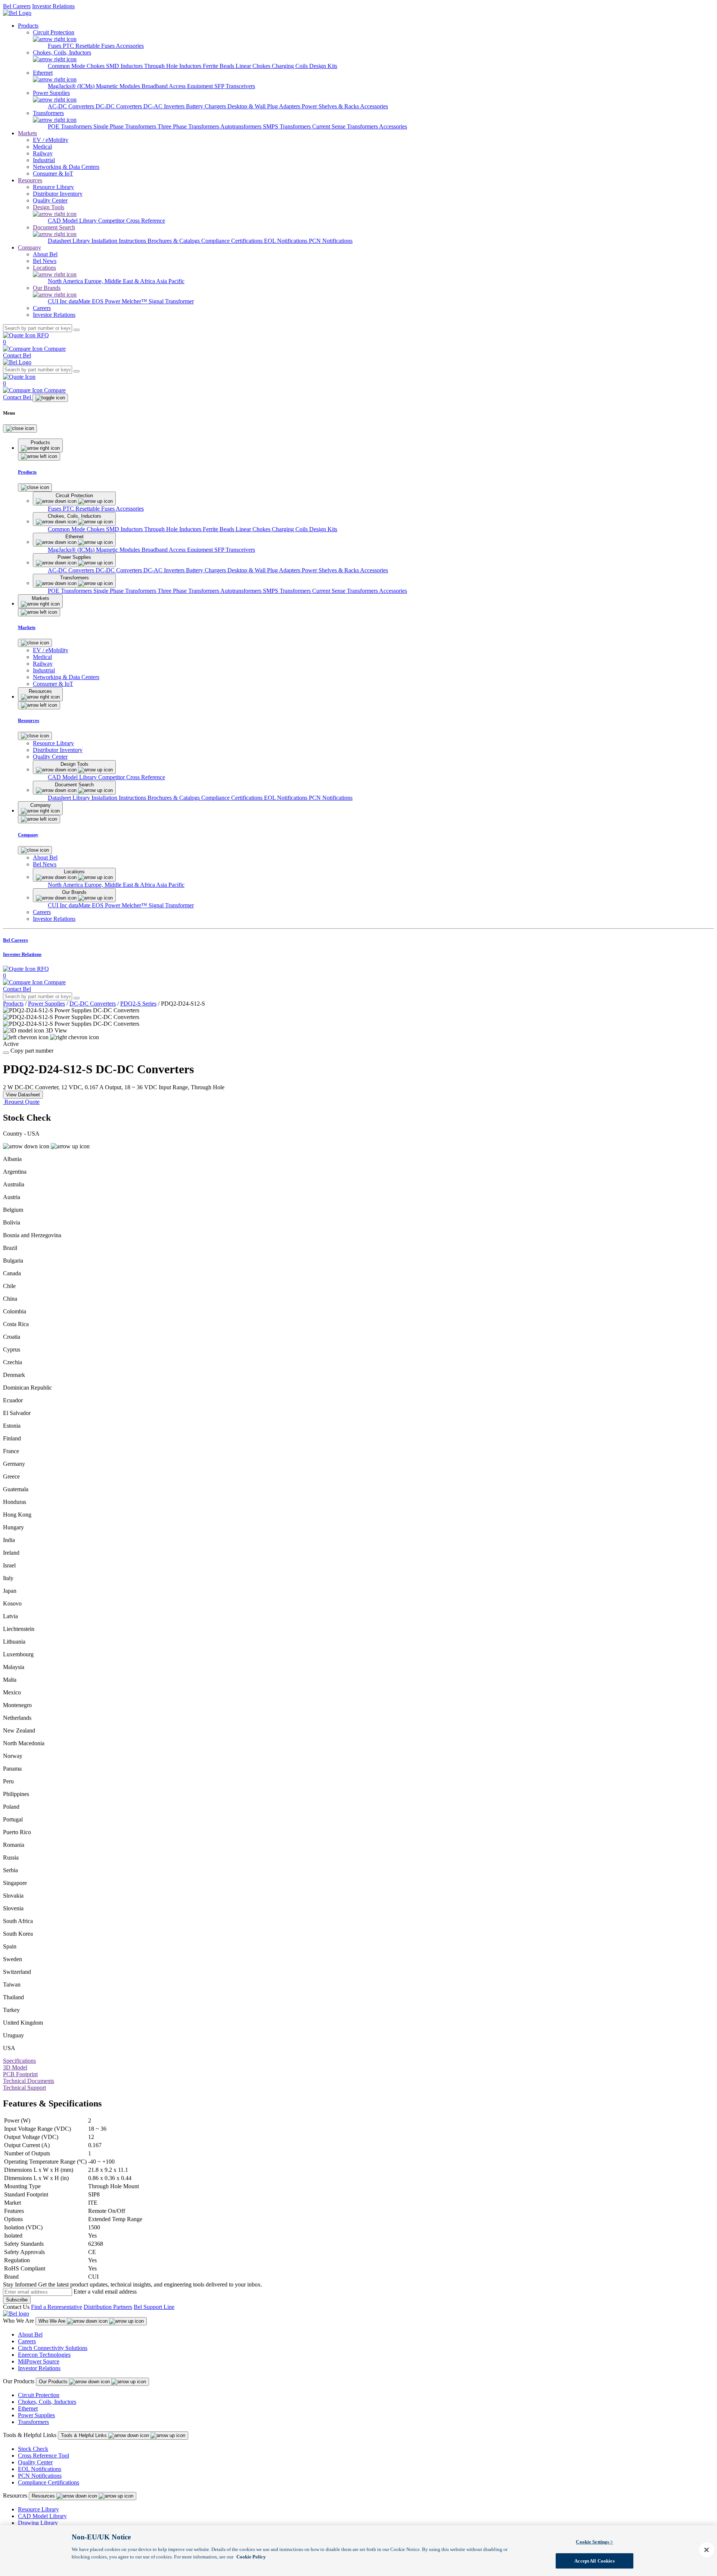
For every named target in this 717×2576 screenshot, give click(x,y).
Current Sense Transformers (346, 126)
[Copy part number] (6, 1053)
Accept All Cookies (594, 2560)
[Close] (20, 428)
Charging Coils (291, 66)
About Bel (30, 2334)
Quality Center (35, 2462)
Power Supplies (46, 1004)
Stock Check (33, 2449)
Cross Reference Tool (44, 2456)
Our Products (54, 2382)
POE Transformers (71, 126)
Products (28, 26)
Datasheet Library (70, 241)
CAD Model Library (73, 221)
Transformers (33, 2422)
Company (30, 247)
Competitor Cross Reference (132, 221)
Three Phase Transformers (189, 126)
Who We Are (53, 2321)
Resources (30, 180)
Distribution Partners (108, 2307)
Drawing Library (38, 2523)
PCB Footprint (20, 2074)
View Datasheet (23, 1095)
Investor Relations (53, 6)
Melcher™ (135, 301)
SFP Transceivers (235, 86)
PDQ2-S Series (138, 1004)
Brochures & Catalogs (174, 241)
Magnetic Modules (119, 86)
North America (66, 281)
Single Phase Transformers (125, 126)
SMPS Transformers (288, 126)
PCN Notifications (331, 241)
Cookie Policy (251, 2556)
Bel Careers (17, 6)
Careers (27, 2341)
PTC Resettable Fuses (89, 46)
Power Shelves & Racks (331, 106)
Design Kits (323, 66)
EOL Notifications (286, 241)
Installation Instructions (119, 241)
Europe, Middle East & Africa (120, 281)
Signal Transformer (171, 301)
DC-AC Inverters (165, 106)
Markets (27, 133)
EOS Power (107, 301)
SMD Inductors (125, 66)
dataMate (80, 301)
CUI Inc (58, 301)
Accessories (130, 46)
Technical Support (24, 2088)
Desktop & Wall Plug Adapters (265, 106)
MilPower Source (39, 2361)
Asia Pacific (170, 281)
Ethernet (28, 2408)
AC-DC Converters (72, 106)
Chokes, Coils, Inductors (47, 2402)
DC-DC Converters (119, 106)
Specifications (19, 2061)
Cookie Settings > (594, 2542)
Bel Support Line (154, 2307)
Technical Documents (29, 2081)
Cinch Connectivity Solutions (53, 2348)
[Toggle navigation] (50, 398)
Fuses (55, 46)
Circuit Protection (39, 2395)
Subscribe (17, 2300)
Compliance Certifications (233, 241)
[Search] (77, 330)
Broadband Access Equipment (178, 86)
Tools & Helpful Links (85, 2435)
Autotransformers (242, 126)
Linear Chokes (254, 66)
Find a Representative (57, 2307)
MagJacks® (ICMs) (72, 86)
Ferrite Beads (219, 66)
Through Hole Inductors (173, 66)
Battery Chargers (207, 106)
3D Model (15, 2067)
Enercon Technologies (44, 2355)
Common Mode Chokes (77, 66)
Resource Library (38, 2509)
